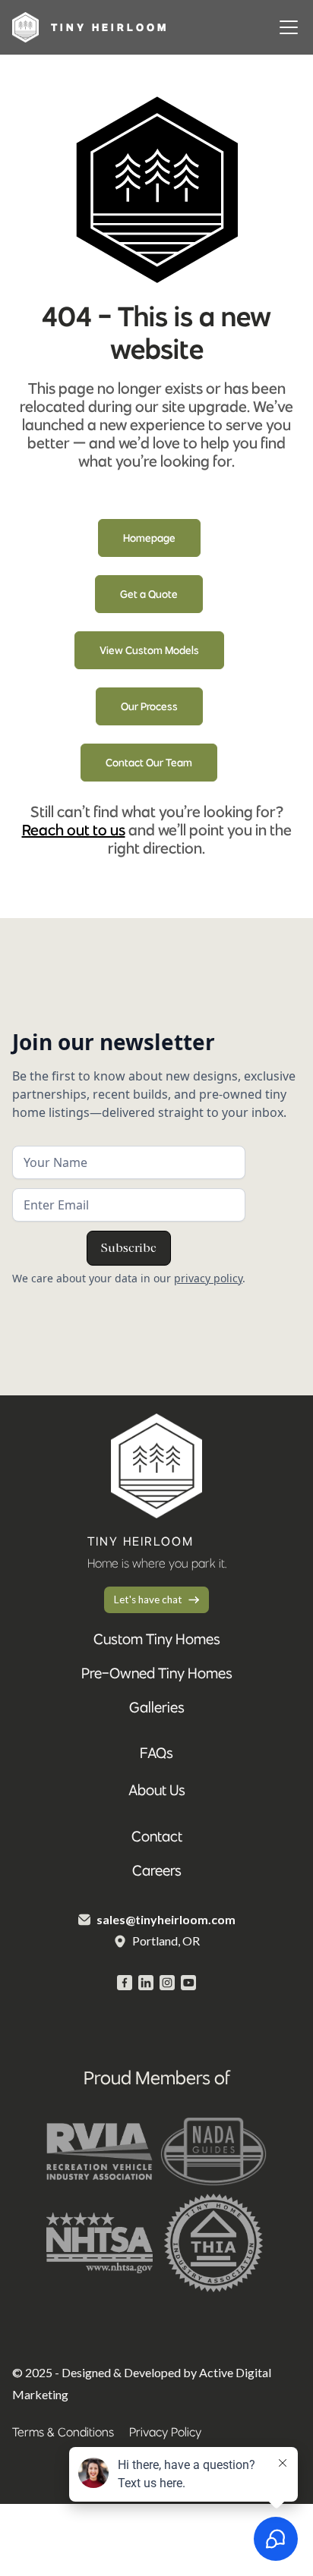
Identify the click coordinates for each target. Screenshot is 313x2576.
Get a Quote (149, 594)
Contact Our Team (149, 763)
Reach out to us (74, 830)
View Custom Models (149, 650)
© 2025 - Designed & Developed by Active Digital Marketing (142, 2383)
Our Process (149, 706)
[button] (286, 27)
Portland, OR (166, 1941)
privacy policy (208, 1278)
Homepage (149, 538)
